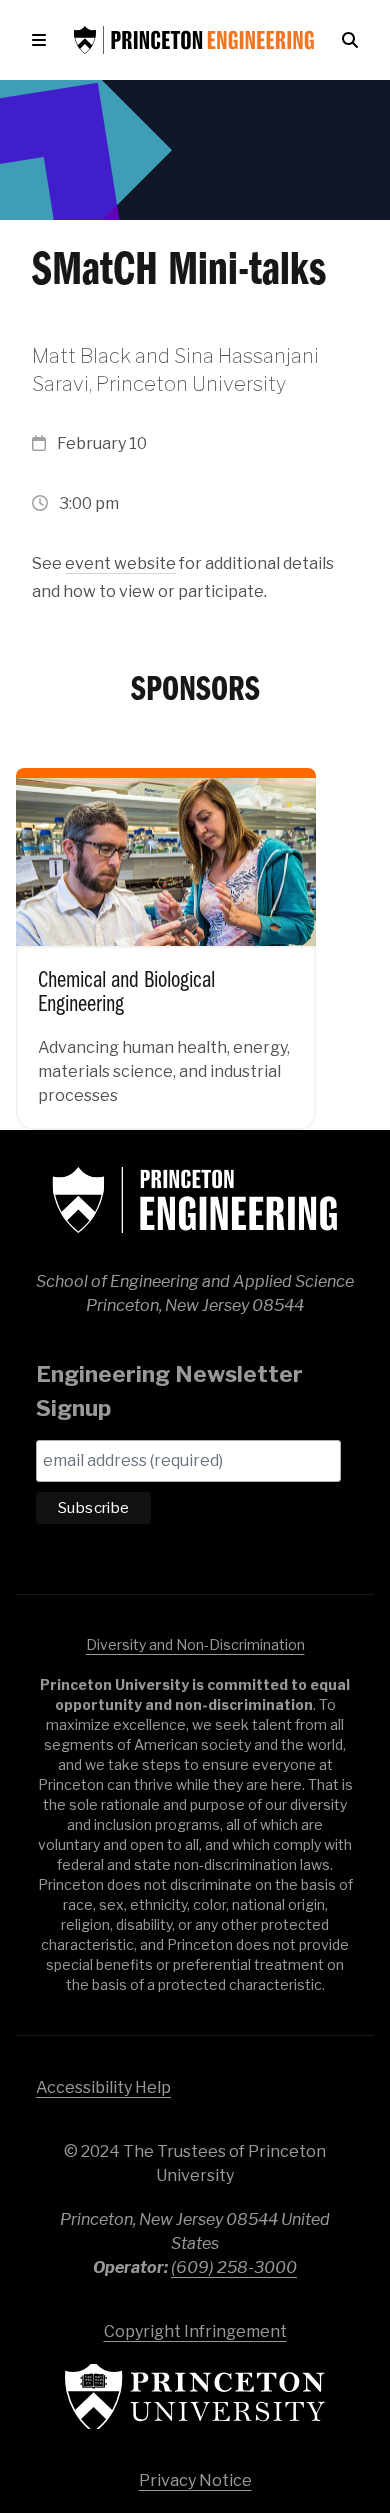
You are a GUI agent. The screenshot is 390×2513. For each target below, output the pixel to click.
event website (120, 563)
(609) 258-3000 (234, 2267)
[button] (43, 40)
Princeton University (195, 2396)
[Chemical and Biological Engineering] (166, 935)
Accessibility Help (103, 2087)
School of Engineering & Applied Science (195, 1200)
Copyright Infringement (195, 2331)
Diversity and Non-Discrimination (195, 1644)
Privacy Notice (195, 2480)
